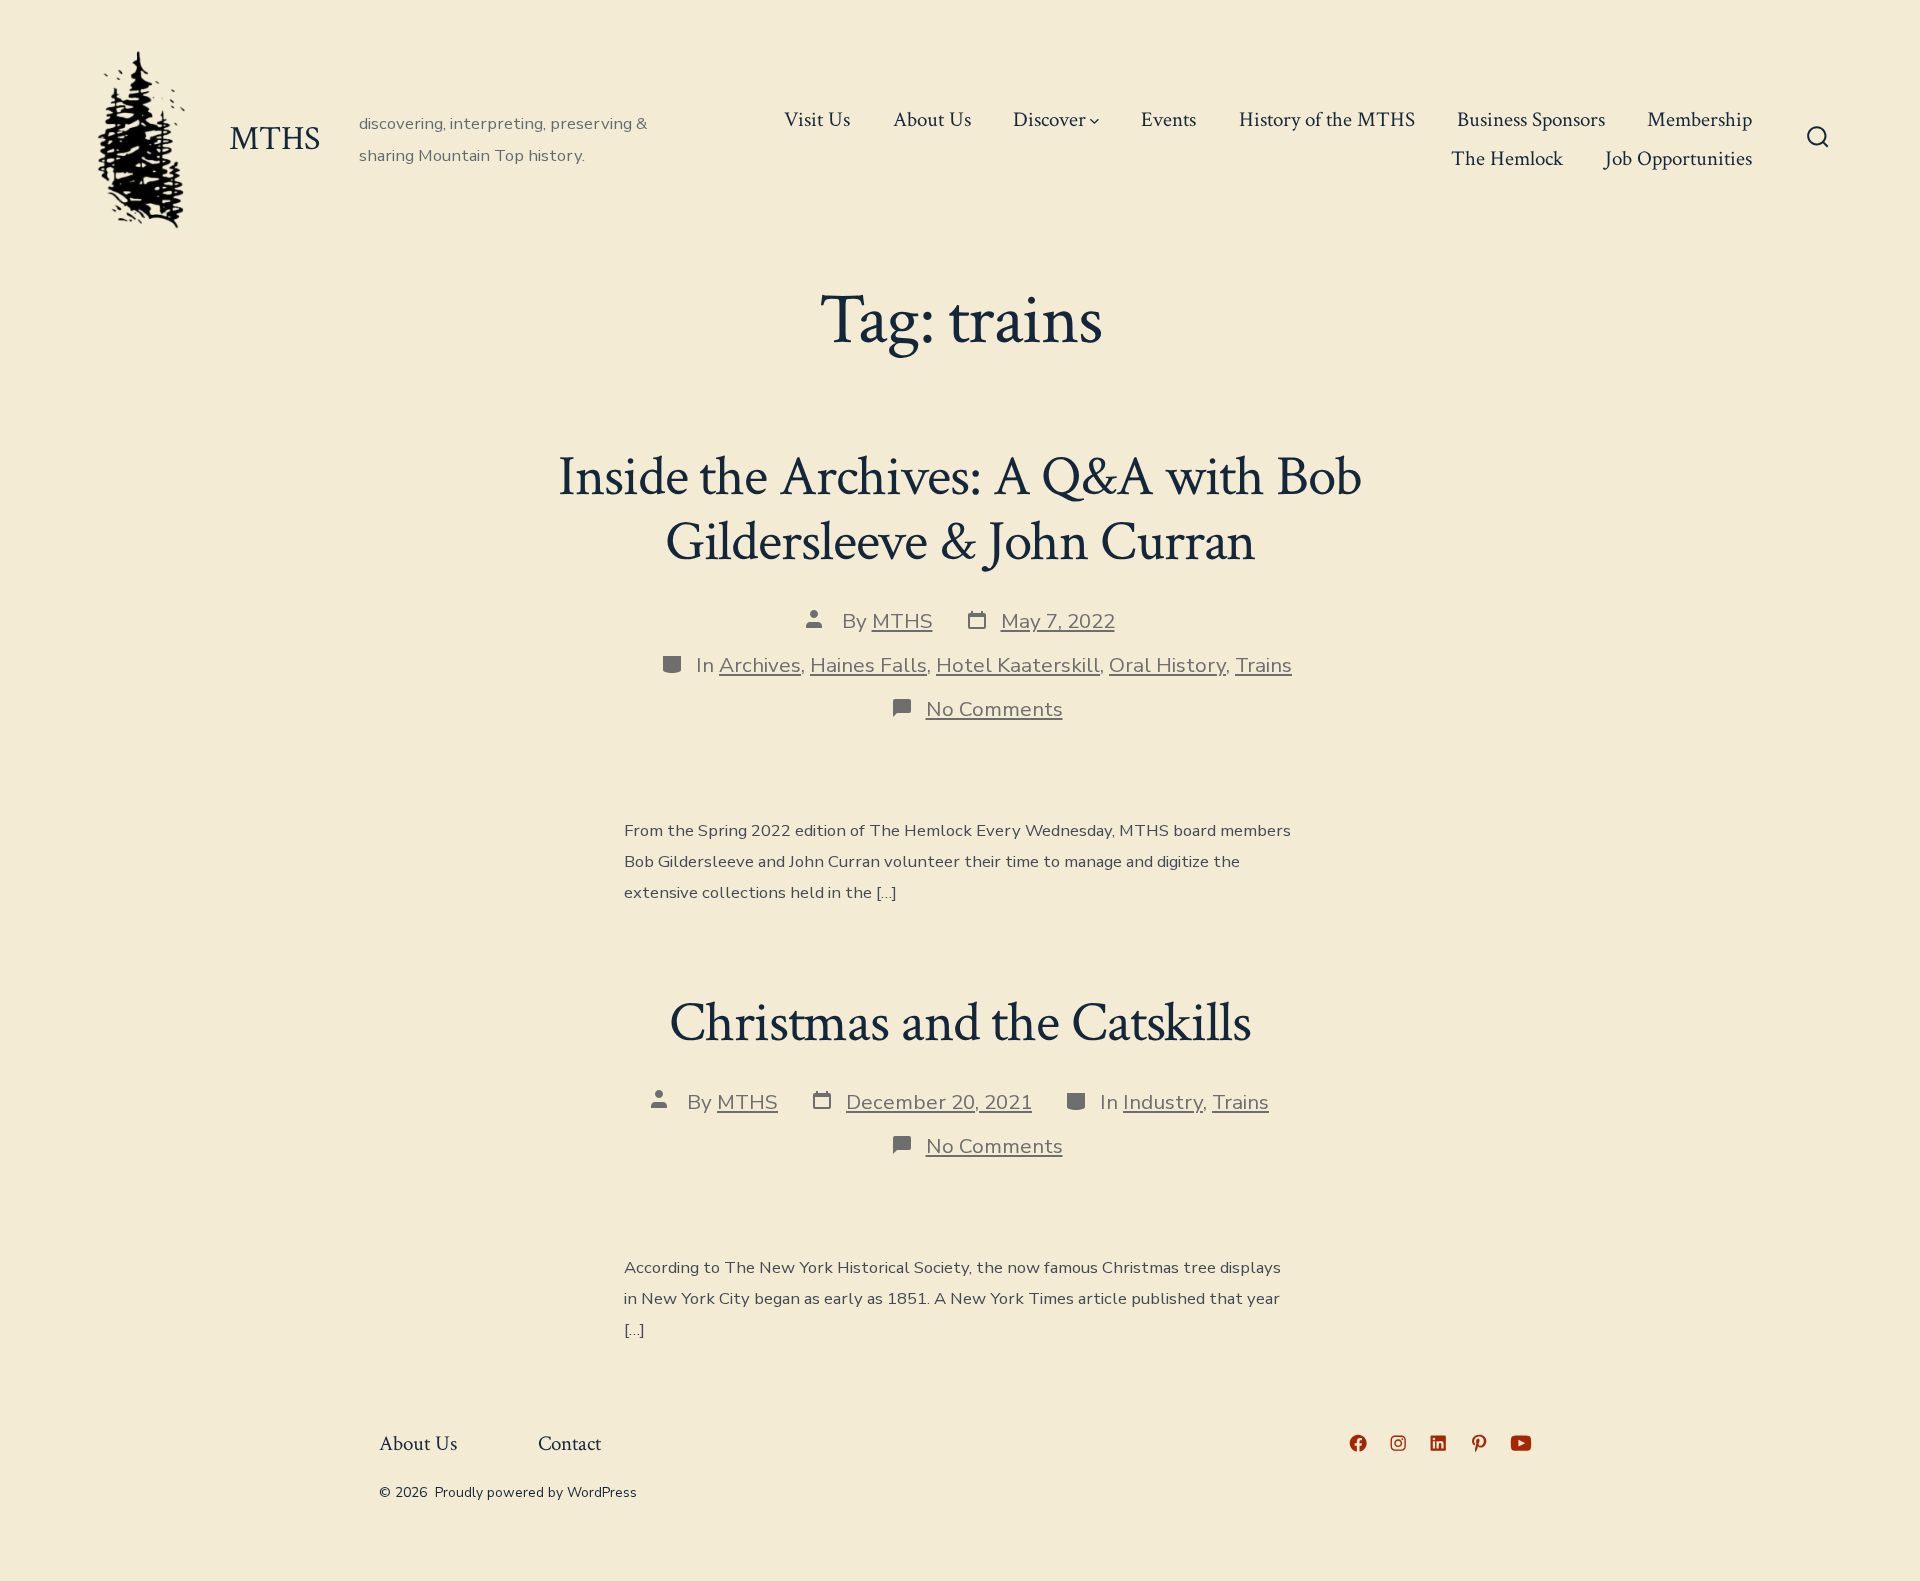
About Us (932, 119)
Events (1168, 119)
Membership (1699, 119)
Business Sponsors (1531, 119)
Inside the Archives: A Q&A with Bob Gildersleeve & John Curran (959, 509)
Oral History (1167, 665)
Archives (760, 665)
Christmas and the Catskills (959, 1023)
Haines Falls (868, 665)
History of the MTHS (1327, 119)
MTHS (902, 621)
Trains (1263, 665)
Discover (1049, 119)
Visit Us (817, 119)
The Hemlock (1507, 158)
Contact (569, 1443)
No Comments (994, 709)
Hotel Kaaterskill (1018, 665)
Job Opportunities (1678, 158)
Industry (1163, 1102)
